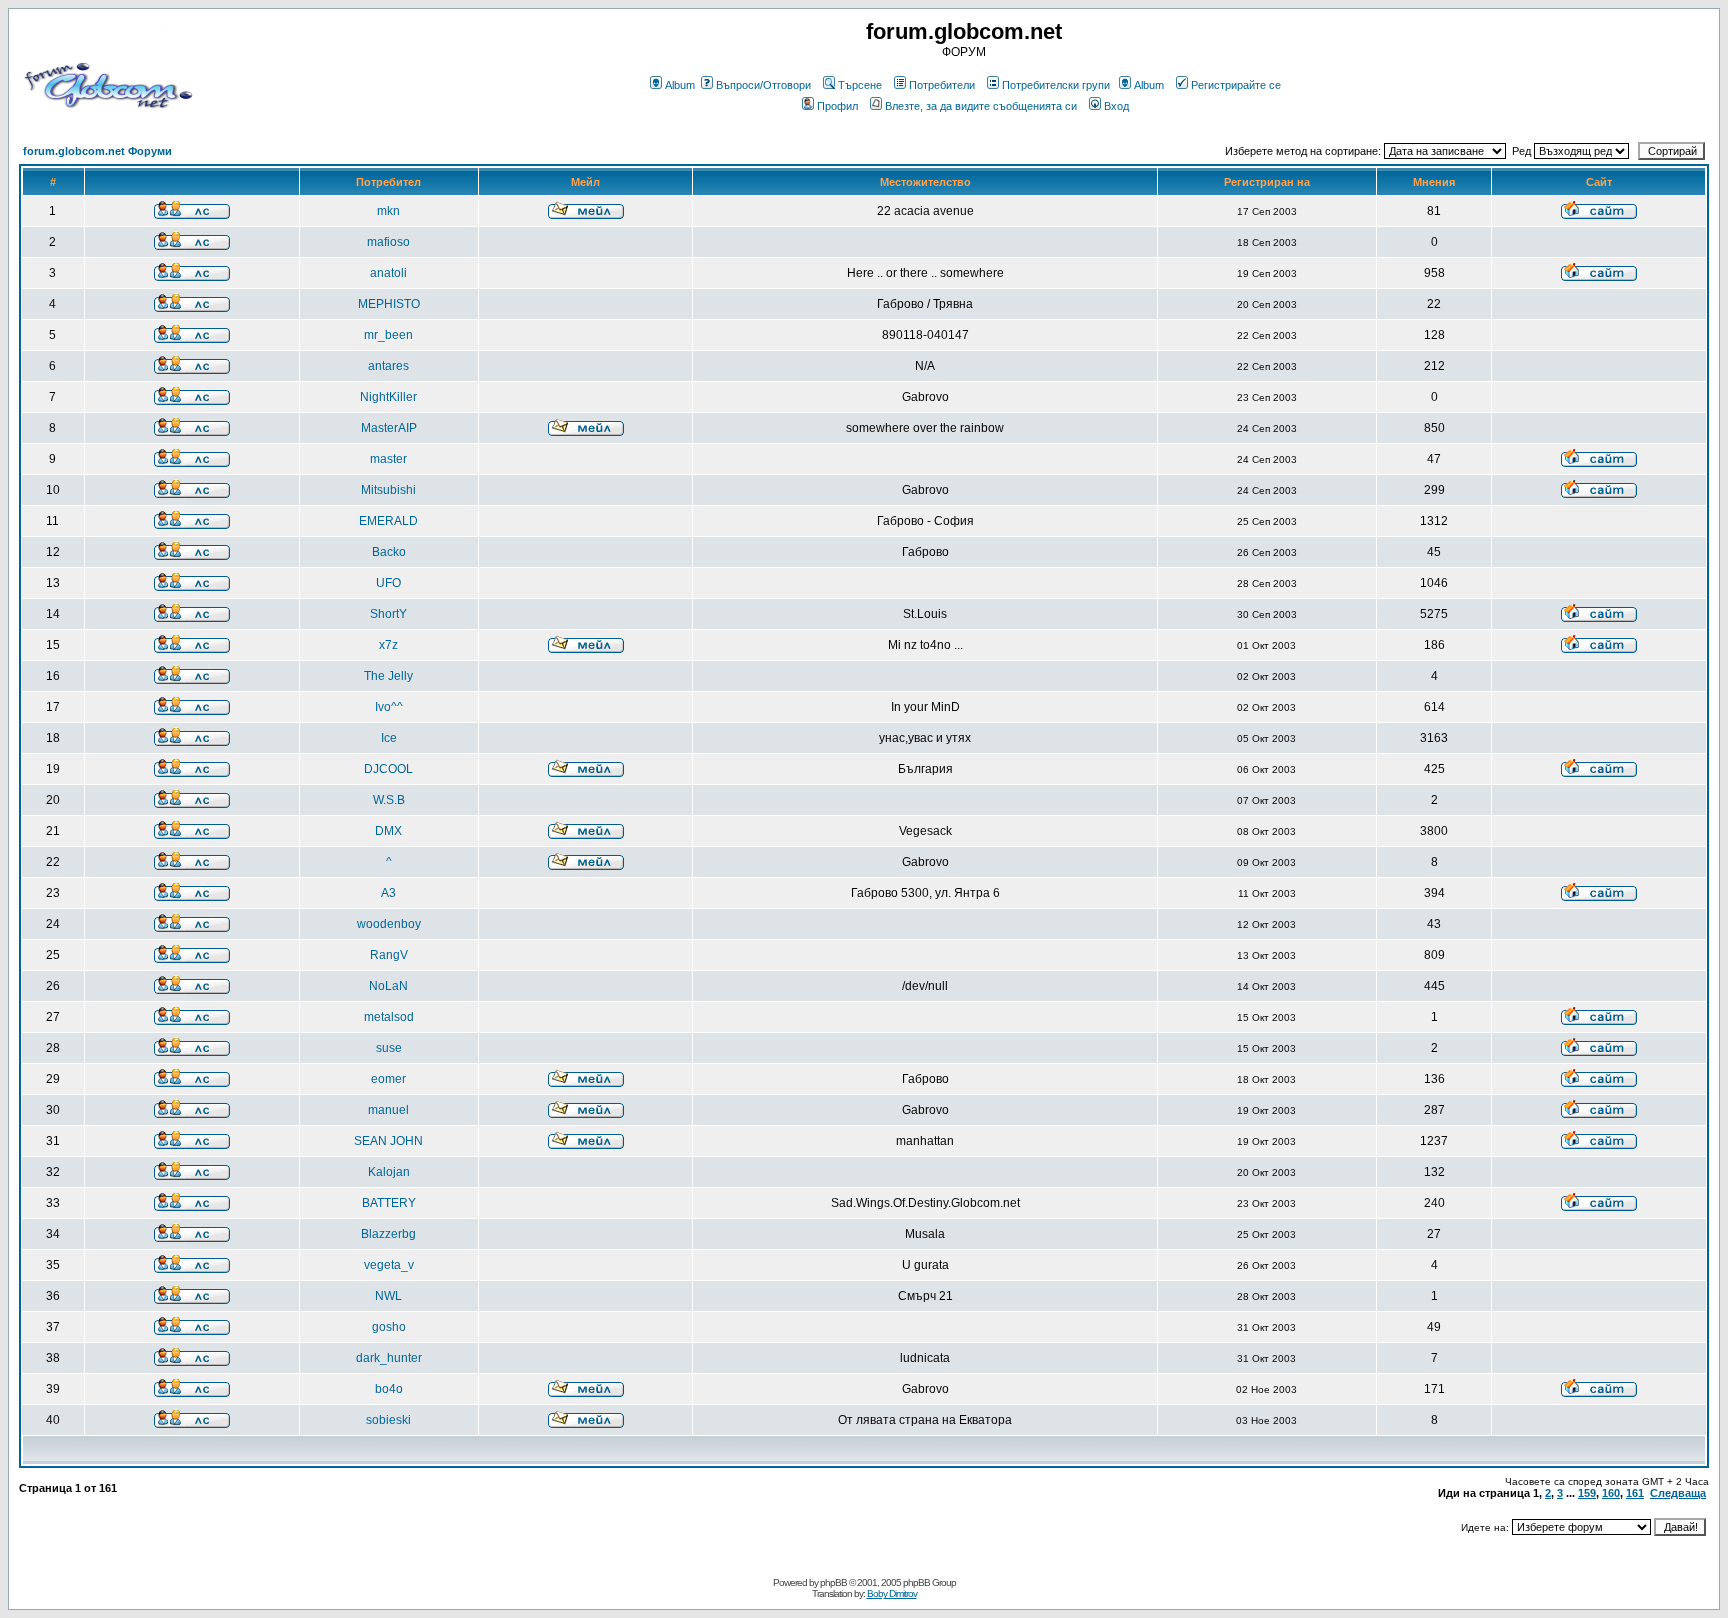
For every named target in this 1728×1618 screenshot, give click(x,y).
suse (389, 1048)
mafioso (388, 242)
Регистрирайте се (1236, 85)
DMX (388, 831)
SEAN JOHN (388, 1141)
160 (1611, 1493)
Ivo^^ (389, 707)
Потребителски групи (1056, 85)
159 (1587, 1493)
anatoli (388, 273)
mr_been (388, 335)
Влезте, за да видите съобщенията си (981, 106)
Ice (389, 738)
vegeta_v (389, 1265)
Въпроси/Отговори (763, 85)
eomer (388, 1079)
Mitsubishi (388, 490)
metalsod (389, 1017)
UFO (388, 583)
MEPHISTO (389, 304)
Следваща (1678, 1493)
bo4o (389, 1389)
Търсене (860, 85)
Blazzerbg (388, 1234)
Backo (389, 552)
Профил (837, 106)
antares (388, 366)
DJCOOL (388, 769)
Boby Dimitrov (892, 1593)
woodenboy (389, 924)
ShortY (388, 614)
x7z (388, 645)
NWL (388, 1296)
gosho (389, 1327)
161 (1635, 1493)
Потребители (942, 85)
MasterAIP (389, 428)
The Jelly (388, 676)
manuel (388, 1110)
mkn (388, 211)
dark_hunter (389, 1358)
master (388, 459)
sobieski (388, 1420)
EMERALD (388, 521)
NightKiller (388, 397)
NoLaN (388, 986)
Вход (1116, 106)
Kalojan (389, 1172)
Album (680, 85)
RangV (389, 955)
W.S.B (389, 800)
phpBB (833, 1582)
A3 (388, 893)
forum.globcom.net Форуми (97, 151)
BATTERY (389, 1203)
